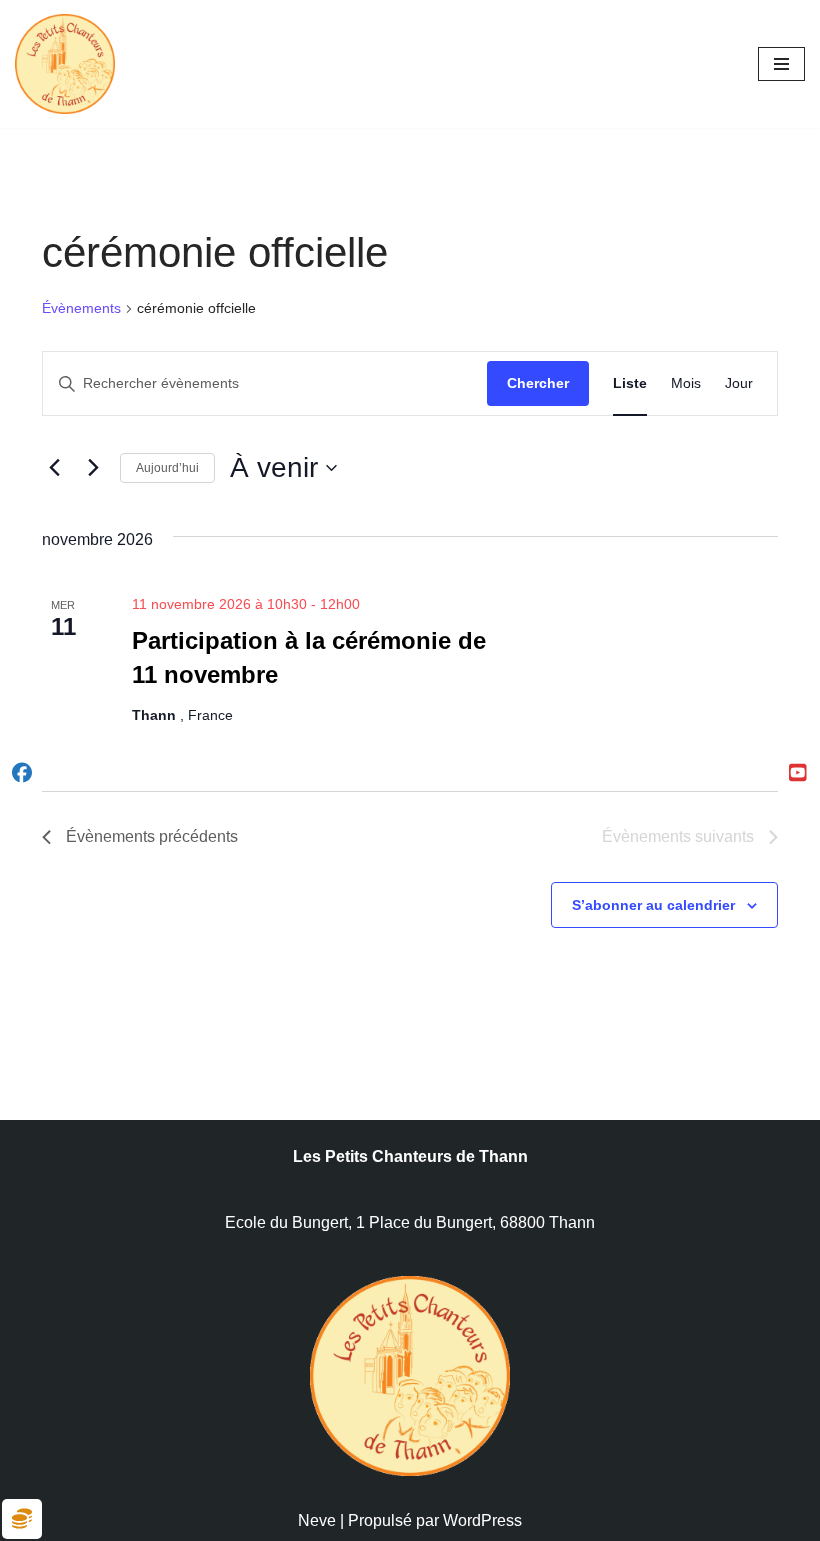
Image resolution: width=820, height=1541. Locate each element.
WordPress (482, 1520)
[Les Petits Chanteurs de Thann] (70, 64)
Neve (317, 1520)
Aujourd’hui (167, 468)
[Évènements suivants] (93, 468)
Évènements (81, 308)
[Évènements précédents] (54, 468)
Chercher (538, 383)
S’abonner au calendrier (653, 905)
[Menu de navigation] (781, 64)
